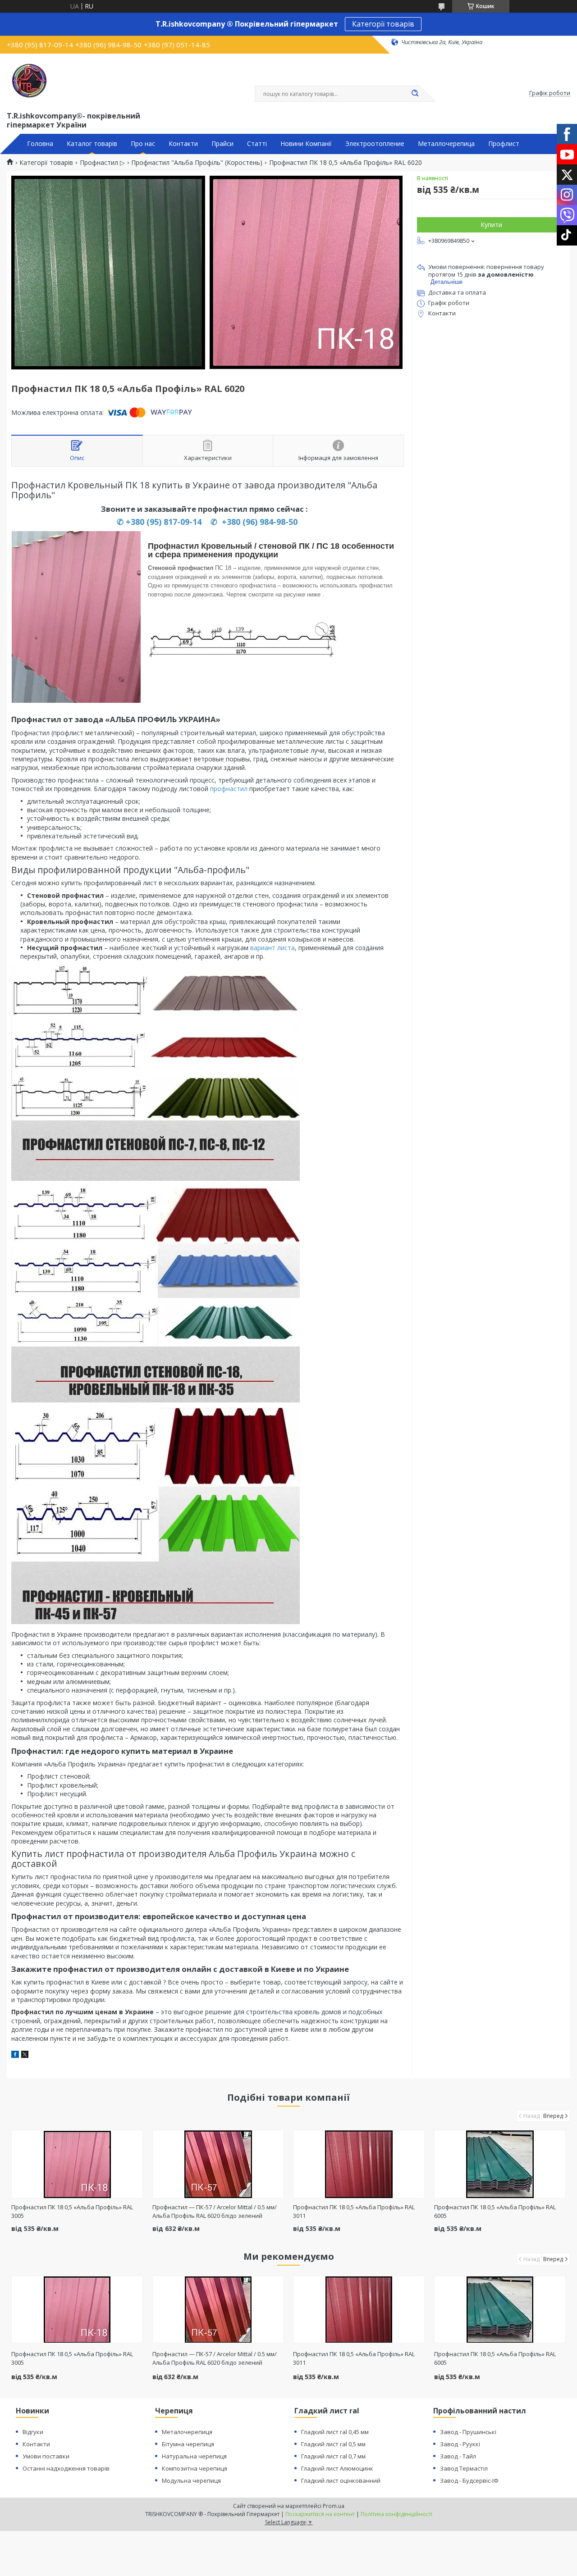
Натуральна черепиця (194, 2456)
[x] (25, 2055)
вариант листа (272, 948)
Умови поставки (46, 2456)
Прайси (222, 144)
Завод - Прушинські (468, 2432)
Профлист (504, 144)
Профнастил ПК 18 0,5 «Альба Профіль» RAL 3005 (72, 2358)
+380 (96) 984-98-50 (259, 522)
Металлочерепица (446, 144)
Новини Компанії (306, 144)
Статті (257, 144)
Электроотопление (375, 144)
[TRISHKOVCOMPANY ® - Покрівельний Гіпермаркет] (29, 81)
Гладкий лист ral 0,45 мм (335, 2432)
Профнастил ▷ (102, 163)
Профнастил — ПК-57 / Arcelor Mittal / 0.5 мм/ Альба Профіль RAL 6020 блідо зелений (215, 2211)
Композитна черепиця (195, 2468)
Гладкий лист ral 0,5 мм (333, 2444)
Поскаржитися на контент (320, 2514)
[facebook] (15, 2055)
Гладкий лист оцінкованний (341, 2480)
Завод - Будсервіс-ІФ (469, 2480)
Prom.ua (334, 2506)
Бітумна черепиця (188, 2444)
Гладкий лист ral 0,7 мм (333, 2456)
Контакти (183, 144)
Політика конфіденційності (396, 2514)
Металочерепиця (187, 2432)
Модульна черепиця (191, 2480)
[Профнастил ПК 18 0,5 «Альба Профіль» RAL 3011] (359, 2164)
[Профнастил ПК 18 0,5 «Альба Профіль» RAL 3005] (77, 2164)
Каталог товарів (92, 144)
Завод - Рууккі (460, 2444)
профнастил (229, 789)
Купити (491, 225)
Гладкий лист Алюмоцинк (337, 2468)
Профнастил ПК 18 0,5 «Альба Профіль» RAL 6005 (495, 2358)
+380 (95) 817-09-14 (164, 522)
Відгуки (33, 2432)
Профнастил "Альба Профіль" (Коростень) (197, 163)
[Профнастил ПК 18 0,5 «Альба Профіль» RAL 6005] (500, 2164)
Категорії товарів (383, 24)
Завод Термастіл (464, 2468)
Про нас (143, 144)
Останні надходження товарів (66, 2468)
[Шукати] (415, 94)
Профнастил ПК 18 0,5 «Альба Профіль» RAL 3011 (354, 2358)
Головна (40, 144)
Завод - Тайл (458, 2456)
